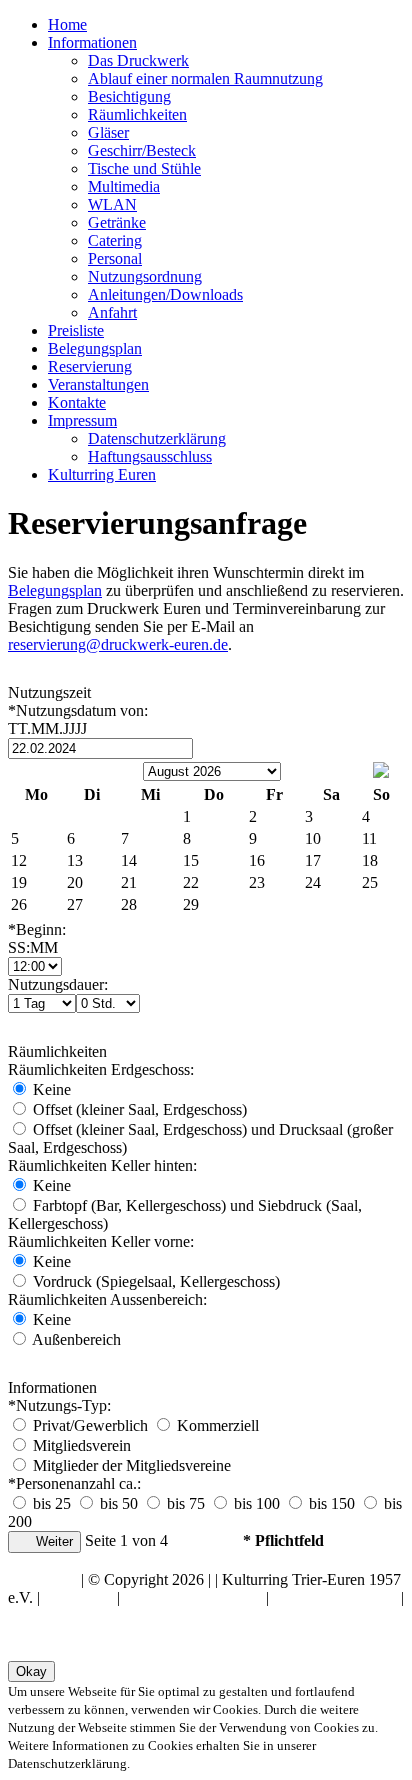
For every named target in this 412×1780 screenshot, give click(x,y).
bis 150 (330, 1503)
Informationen (92, 42)
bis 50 (117, 1503)
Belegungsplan (95, 348)
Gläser (108, 132)
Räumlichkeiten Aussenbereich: (107, 1299)
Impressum (82, 420)
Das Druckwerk (138, 60)
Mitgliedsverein (80, 1445)
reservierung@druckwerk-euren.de (118, 644)
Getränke (117, 222)
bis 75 (184, 1503)
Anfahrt (112, 312)
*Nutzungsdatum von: (78, 719)
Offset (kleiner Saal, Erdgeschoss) (138, 1109)
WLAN (112, 204)
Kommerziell (216, 1425)
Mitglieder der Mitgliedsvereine (130, 1465)
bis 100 (255, 1503)
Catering (115, 240)
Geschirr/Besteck (142, 150)
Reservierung (90, 366)
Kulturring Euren (102, 474)
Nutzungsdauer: (58, 984)
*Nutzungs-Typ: (59, 1405)
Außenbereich (75, 1339)
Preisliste (76, 330)
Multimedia (124, 186)
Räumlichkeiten (137, 114)
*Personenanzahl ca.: (74, 1483)
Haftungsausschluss (150, 456)
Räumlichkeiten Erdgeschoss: (101, 1069)
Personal (115, 258)
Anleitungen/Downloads (165, 294)
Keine (50, 1089)
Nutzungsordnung (145, 276)
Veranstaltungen (98, 384)
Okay (31, 1671)
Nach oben (42, 1579)
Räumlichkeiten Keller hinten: (102, 1165)
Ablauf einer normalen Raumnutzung (205, 78)
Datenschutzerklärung (157, 438)
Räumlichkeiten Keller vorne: (101, 1241)
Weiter (52, 1541)
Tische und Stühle (144, 168)
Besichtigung (129, 96)
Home (67, 24)
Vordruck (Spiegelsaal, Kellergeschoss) (154, 1281)
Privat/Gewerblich (90, 1425)
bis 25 (50, 1503)
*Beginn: (37, 938)
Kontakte (77, 402)
